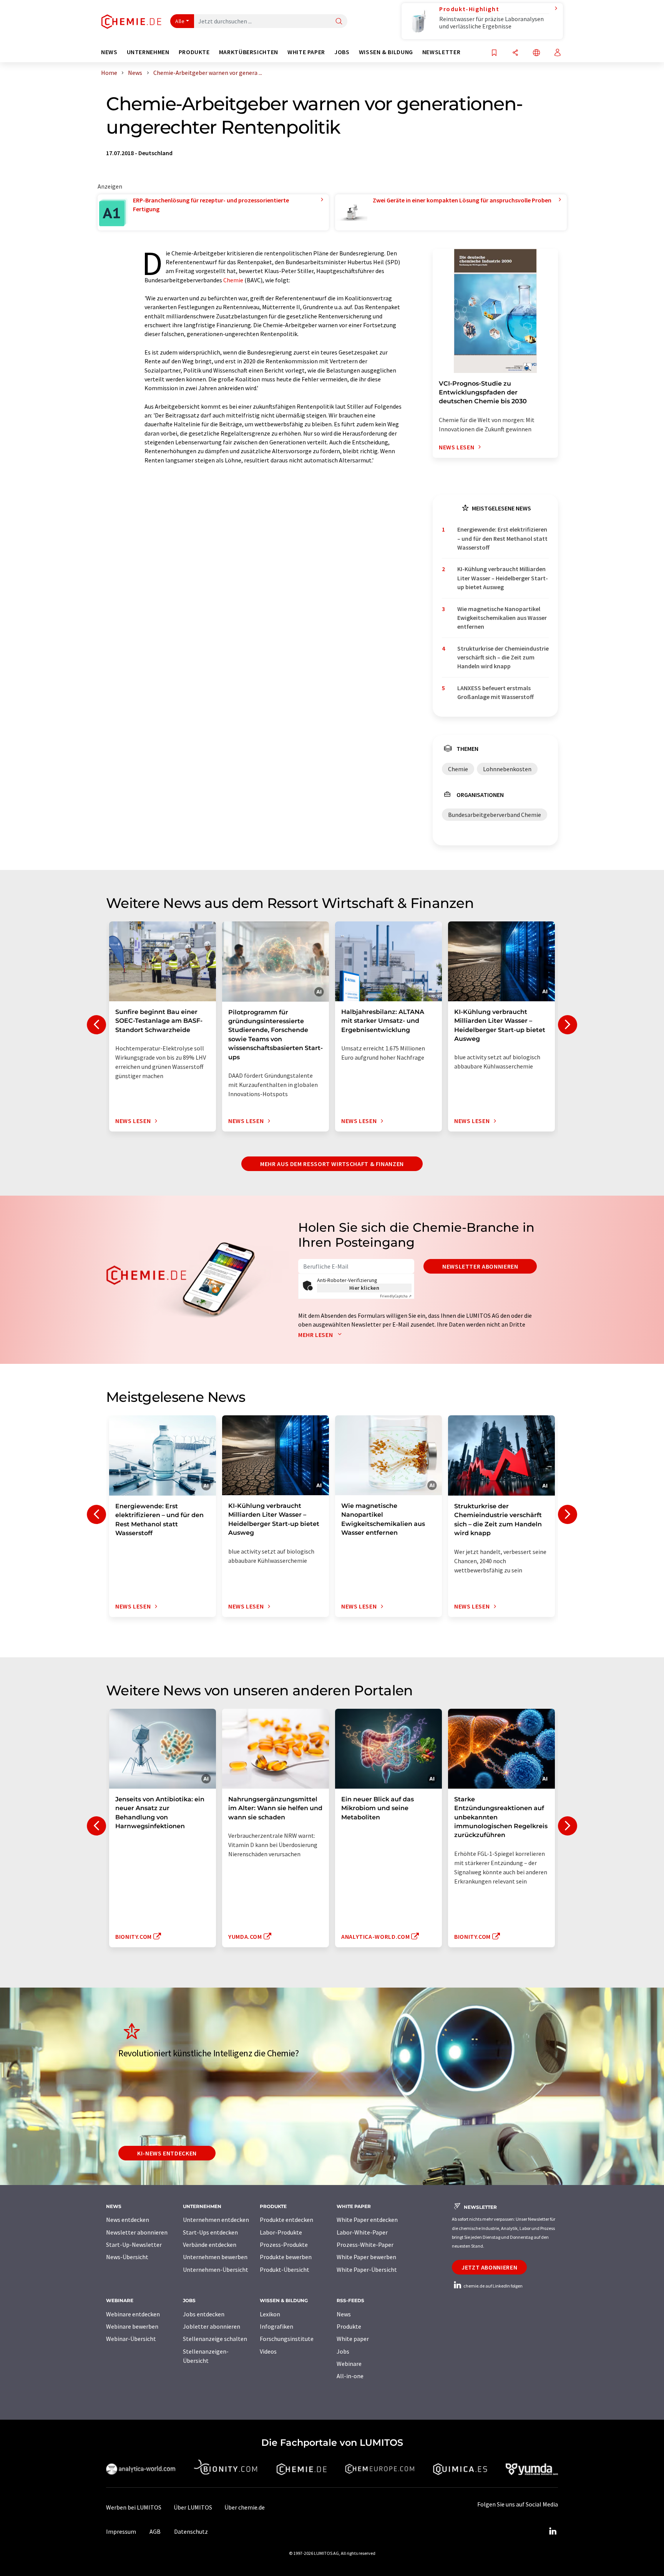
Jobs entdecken (204, 2314)
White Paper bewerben (366, 2257)
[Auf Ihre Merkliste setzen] (494, 53)
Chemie (233, 280)
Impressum (121, 2531)
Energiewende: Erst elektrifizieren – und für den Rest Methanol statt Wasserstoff (502, 538)
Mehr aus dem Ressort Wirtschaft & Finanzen (332, 1164)
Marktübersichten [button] (249, 52)
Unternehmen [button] (148, 52)
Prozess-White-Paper (365, 2245)
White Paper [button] (306, 52)
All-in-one (350, 2376)
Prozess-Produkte (284, 2245)
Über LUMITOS (193, 2507)
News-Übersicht (127, 2257)
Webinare (349, 2364)
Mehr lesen (316, 1335)
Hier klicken (364, 1288)
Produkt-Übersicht (285, 2270)
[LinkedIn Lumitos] (553, 2531)
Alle (180, 21)
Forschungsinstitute (287, 2339)
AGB (155, 2531)
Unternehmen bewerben (215, 2257)
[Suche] (339, 22)
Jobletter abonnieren (212, 2326)
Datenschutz (191, 2531)
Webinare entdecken (133, 2314)
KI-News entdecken (167, 2153)
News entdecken (128, 2220)
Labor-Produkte (281, 2232)
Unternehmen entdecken (216, 2220)
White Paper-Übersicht (367, 2270)
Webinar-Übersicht (131, 2339)
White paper (353, 2339)
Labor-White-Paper (362, 2232)
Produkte (349, 2326)
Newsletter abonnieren (480, 1266)
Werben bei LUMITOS (134, 2507)
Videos (268, 2351)
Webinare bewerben (132, 2326)
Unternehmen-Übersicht (216, 2270)
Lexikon (270, 2314)
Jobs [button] (342, 52)
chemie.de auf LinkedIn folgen (493, 2286)
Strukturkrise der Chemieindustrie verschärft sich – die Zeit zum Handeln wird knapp (503, 657)
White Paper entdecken (367, 2220)
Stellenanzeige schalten (215, 2339)
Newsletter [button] (441, 52)
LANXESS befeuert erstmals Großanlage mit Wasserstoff (496, 692)
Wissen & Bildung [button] (386, 52)
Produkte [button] (194, 52)
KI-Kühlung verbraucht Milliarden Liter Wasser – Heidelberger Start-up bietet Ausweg (503, 578)
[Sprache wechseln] (536, 53)
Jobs (343, 2351)
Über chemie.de (245, 2507)
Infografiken (276, 2326)
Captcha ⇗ (396, 1296)
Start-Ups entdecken (210, 2232)
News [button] (109, 52)
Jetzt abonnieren (489, 2267)
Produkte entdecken (286, 2220)
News (344, 2314)
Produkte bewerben (286, 2257)
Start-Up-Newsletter (134, 2245)
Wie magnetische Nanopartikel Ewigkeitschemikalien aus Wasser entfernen (502, 618)
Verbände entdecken (210, 2245)
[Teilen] (515, 53)
